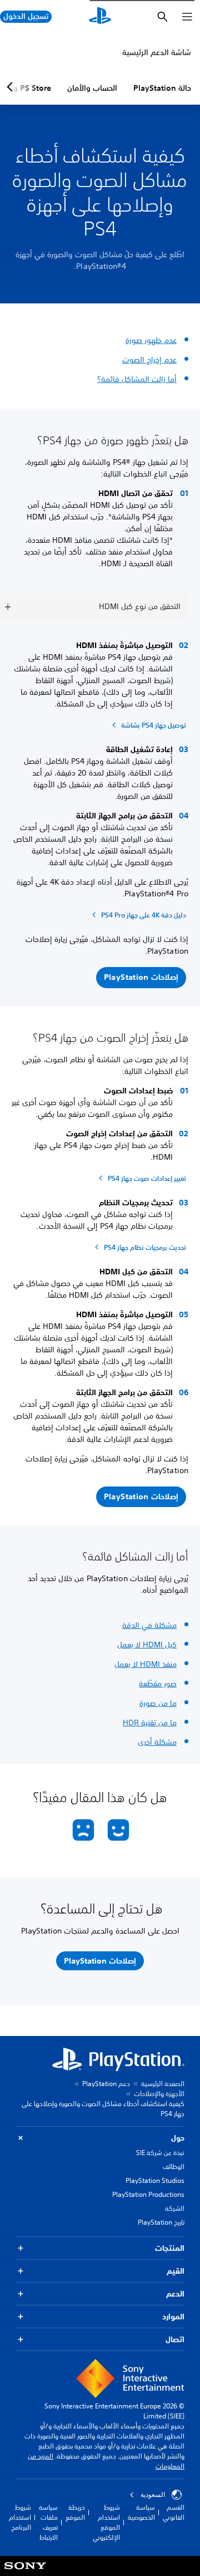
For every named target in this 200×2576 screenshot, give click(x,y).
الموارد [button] (173, 2317)
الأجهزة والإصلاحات (159, 2094)
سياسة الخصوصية (141, 2512)
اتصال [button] (175, 2339)
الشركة (175, 2208)
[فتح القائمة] (187, 17)
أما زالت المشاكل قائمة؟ (137, 379)
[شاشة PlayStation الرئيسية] (100, 17)
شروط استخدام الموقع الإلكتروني (106, 2522)
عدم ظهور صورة (151, 340)
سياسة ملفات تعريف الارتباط (48, 2522)
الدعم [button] (175, 2294)
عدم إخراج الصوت (149, 360)
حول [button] (178, 2138)
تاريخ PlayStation (161, 2222)
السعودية (153, 2495)
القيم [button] (176, 2271)
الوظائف (174, 2167)
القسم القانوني (174, 2512)
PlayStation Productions (148, 2194)
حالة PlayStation (162, 88)
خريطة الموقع (75, 2512)
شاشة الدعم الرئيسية (157, 52)
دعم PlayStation (106, 2084)
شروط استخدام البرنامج (20, 2517)
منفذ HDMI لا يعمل (146, 1664)
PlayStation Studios (155, 2180)
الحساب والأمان (92, 88)
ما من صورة (158, 1703)
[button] (141, 978)
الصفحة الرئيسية (163, 2084)
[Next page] (12, 87)
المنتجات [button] (170, 2248)
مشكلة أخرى (157, 1742)
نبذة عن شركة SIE (160, 2153)
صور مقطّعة (158, 1684)
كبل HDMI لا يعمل (147, 1645)
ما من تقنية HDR (150, 1723)
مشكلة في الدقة (149, 1625)
